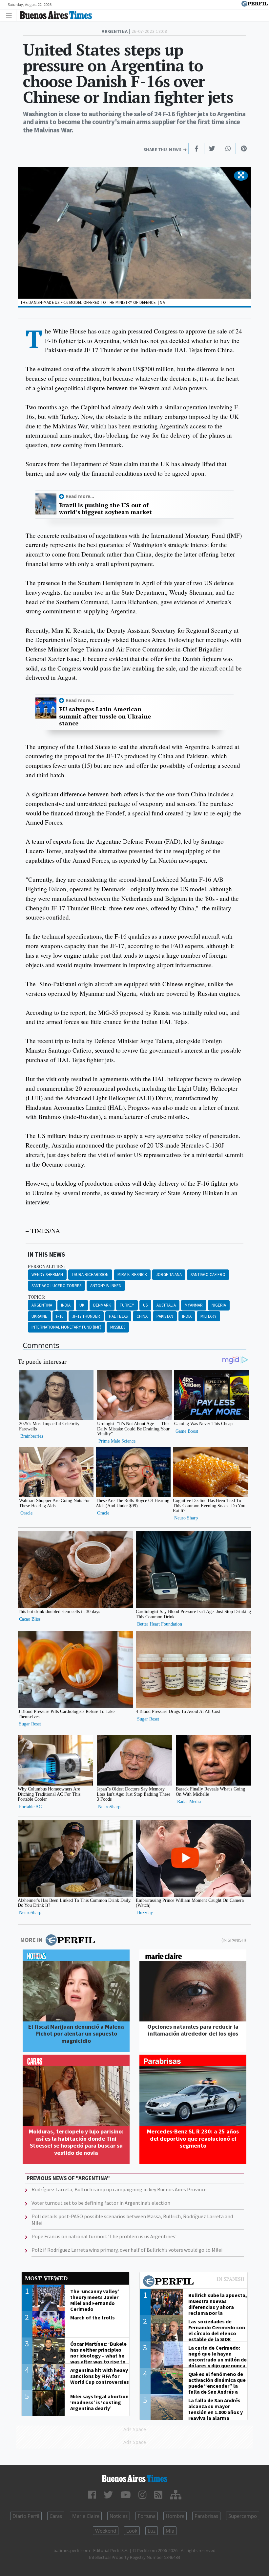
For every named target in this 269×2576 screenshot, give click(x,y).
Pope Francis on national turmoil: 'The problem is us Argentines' (104, 2236)
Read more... (80, 496)
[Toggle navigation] (11, 15)
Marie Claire (86, 2516)
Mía (170, 2531)
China (142, 1316)
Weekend (106, 2531)
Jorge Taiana (169, 1275)
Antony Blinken (106, 1286)
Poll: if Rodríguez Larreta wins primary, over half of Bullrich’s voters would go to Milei (127, 2250)
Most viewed (46, 2278)
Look (132, 2531)
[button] (241, 176)
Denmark (102, 1305)
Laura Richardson (90, 1275)
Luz (152, 2531)
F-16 (60, 1316)
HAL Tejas (118, 1316)
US (145, 1305)
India (66, 1305)
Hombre (175, 2516)
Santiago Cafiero (208, 1275)
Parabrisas (206, 2516)
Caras (56, 2516)
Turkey (127, 1305)
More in (31, 1940)
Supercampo (243, 2516)
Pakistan (165, 1316)
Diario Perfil (26, 2516)
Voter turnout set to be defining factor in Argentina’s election (101, 2203)
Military (208, 1316)
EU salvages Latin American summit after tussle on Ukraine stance (105, 716)
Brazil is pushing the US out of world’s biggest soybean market (105, 509)
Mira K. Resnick (132, 1275)
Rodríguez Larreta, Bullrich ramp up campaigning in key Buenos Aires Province (119, 2189)
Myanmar (194, 1305)
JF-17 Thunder (86, 1316)
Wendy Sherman (47, 1275)
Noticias (119, 2516)
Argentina (42, 1305)
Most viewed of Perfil (194, 2282)
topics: (37, 1297)
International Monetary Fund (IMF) (66, 1327)
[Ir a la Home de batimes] (134, 2478)
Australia (166, 1305)
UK (82, 1305)
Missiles (118, 1327)
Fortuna (147, 2516)
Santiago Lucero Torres (56, 1286)
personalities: (46, 1266)
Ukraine (39, 1316)
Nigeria (219, 1305)
